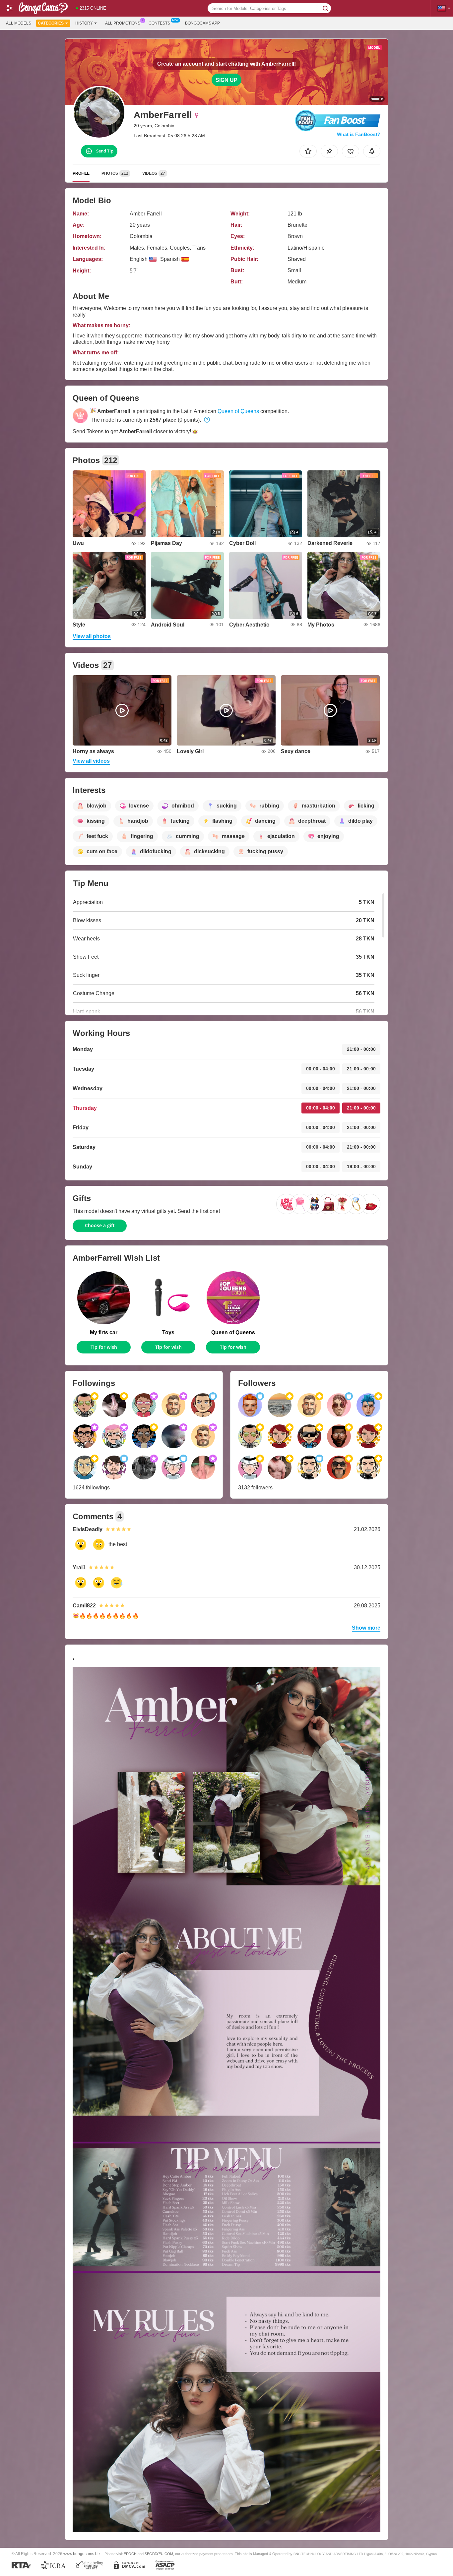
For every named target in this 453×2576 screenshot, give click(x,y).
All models (19, 23)
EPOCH (130, 2554)
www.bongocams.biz (82, 2554)
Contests (159, 23)
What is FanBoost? (359, 134)
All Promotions (123, 23)
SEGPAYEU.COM (159, 2554)
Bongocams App (202, 23)
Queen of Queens (238, 411)
